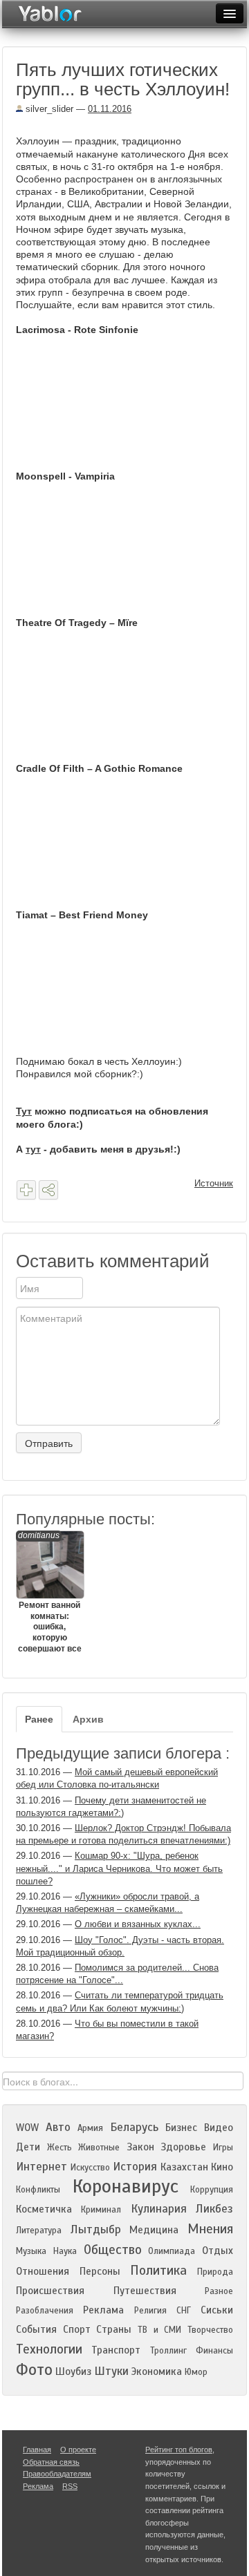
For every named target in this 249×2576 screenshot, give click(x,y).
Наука (65, 2251)
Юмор (196, 2372)
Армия (90, 2128)
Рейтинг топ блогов (179, 2450)
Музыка (31, 2251)
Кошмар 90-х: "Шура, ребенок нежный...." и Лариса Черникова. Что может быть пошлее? (119, 1868)
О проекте (78, 2450)
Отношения (43, 2271)
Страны (114, 2329)
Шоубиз (73, 2371)
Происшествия (50, 2291)
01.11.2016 (110, 109)
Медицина (154, 2230)
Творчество (210, 2330)
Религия (150, 2311)
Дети (28, 2147)
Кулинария (159, 2209)
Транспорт (116, 2350)
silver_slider (48, 109)
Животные (99, 2148)
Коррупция (212, 2190)
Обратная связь (51, 2462)
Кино (222, 2167)
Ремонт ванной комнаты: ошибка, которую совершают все (50, 1592)
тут (33, 1149)
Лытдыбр (96, 2229)
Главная (37, 2450)
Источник (214, 1183)
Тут (24, 1111)
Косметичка (44, 2209)
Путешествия (145, 2291)
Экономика (157, 2371)
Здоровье (183, 2147)
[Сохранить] (26, 1190)
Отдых (218, 2251)
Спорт (77, 2329)
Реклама (103, 2310)
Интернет (41, 2167)
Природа (215, 2272)
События (36, 2329)
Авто (58, 2127)
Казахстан (184, 2167)
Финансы (214, 2351)
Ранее (39, 1719)
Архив (88, 1719)
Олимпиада (172, 2251)
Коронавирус (126, 2186)
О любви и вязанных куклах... (138, 1924)
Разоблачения (45, 2311)
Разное (219, 2291)
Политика (158, 2270)
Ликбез (214, 2209)
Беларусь (134, 2127)
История (135, 2167)
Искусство (90, 2168)
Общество (113, 2250)
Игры (223, 2148)
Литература (39, 2231)
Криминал (101, 2210)
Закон (140, 2147)
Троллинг (168, 2351)
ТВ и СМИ (159, 2330)
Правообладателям (57, 2474)
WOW (27, 2128)
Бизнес (181, 2128)
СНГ (184, 2311)
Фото (34, 2370)
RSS (70, 2486)
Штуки (111, 2371)
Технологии (49, 2349)
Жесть (59, 2148)
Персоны (100, 2271)
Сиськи (217, 2310)
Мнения (210, 2229)
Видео (219, 2128)
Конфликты (38, 2190)
